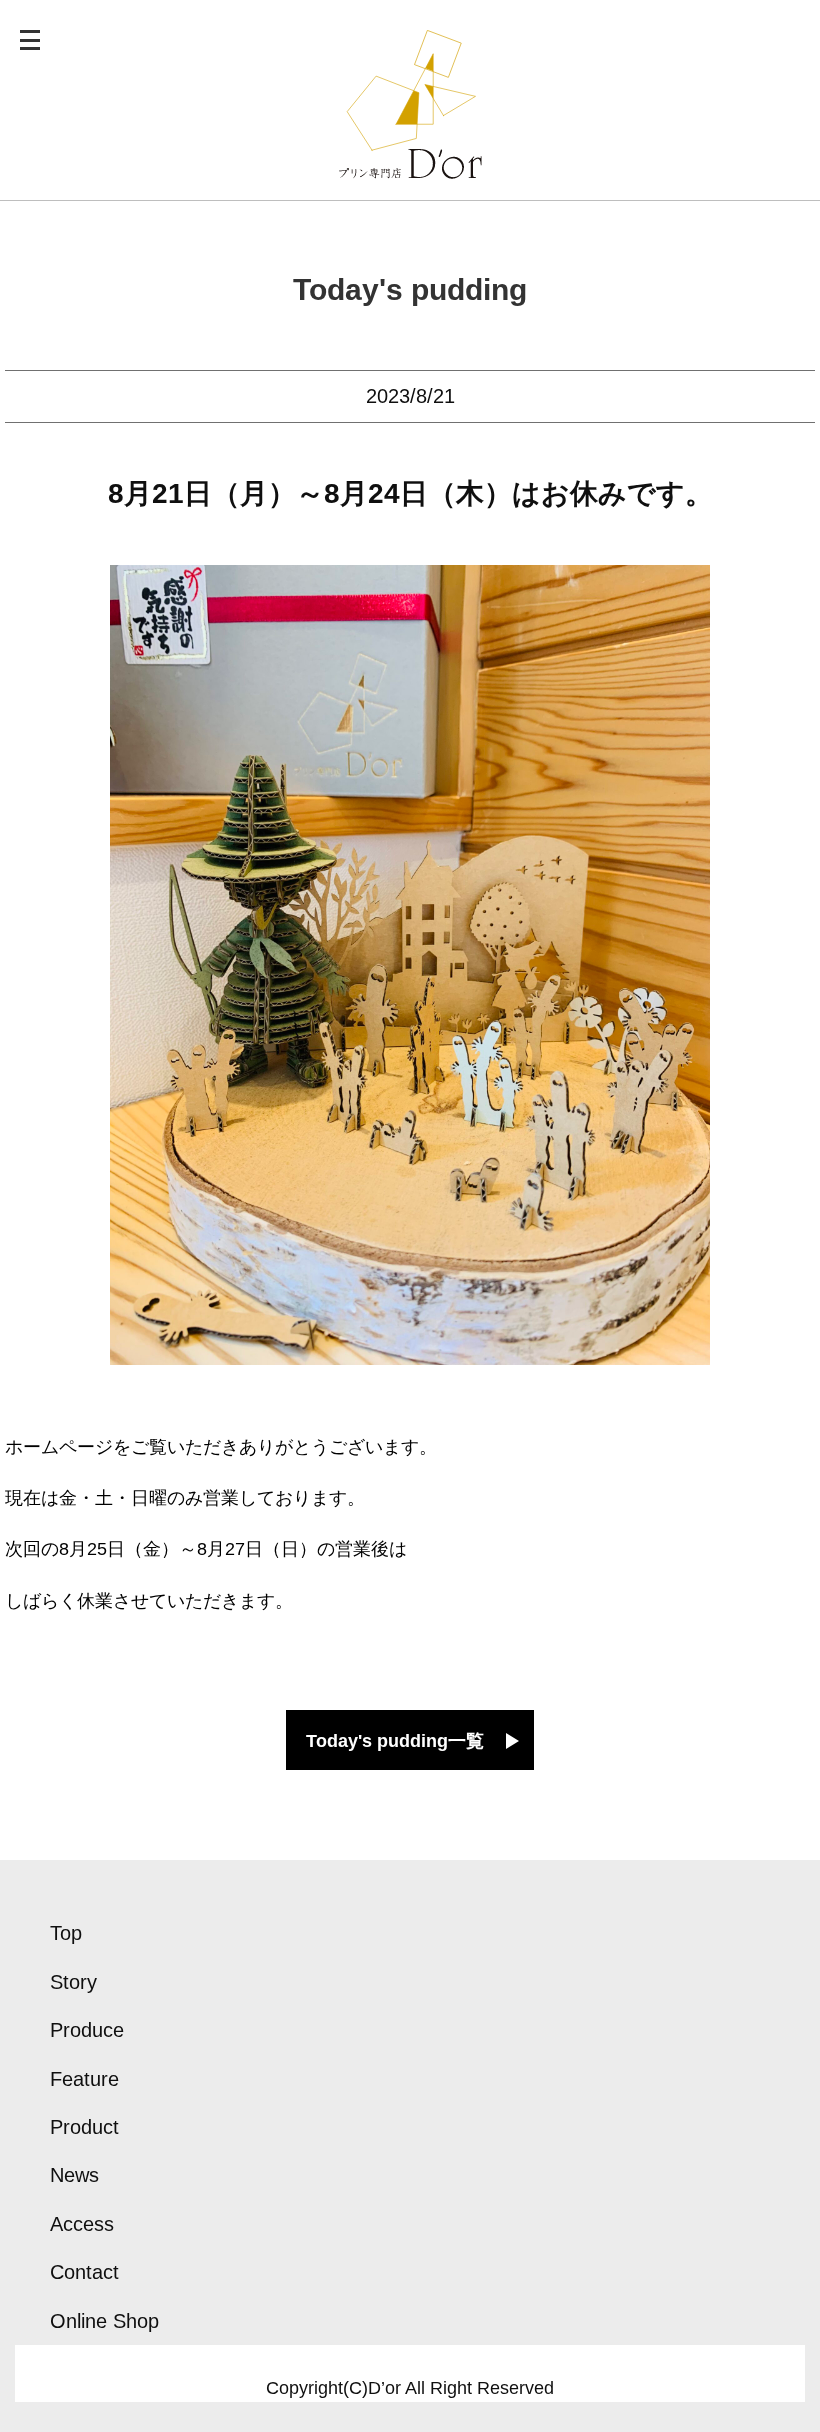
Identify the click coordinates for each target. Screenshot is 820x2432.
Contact (84, 2272)
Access (82, 2224)
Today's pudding (410, 289)
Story (73, 1982)
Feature (84, 2079)
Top (66, 1933)
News (74, 2175)
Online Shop (104, 2321)
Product (84, 2127)
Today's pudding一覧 (395, 1741)
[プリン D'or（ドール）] (410, 166)
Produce (87, 2030)
